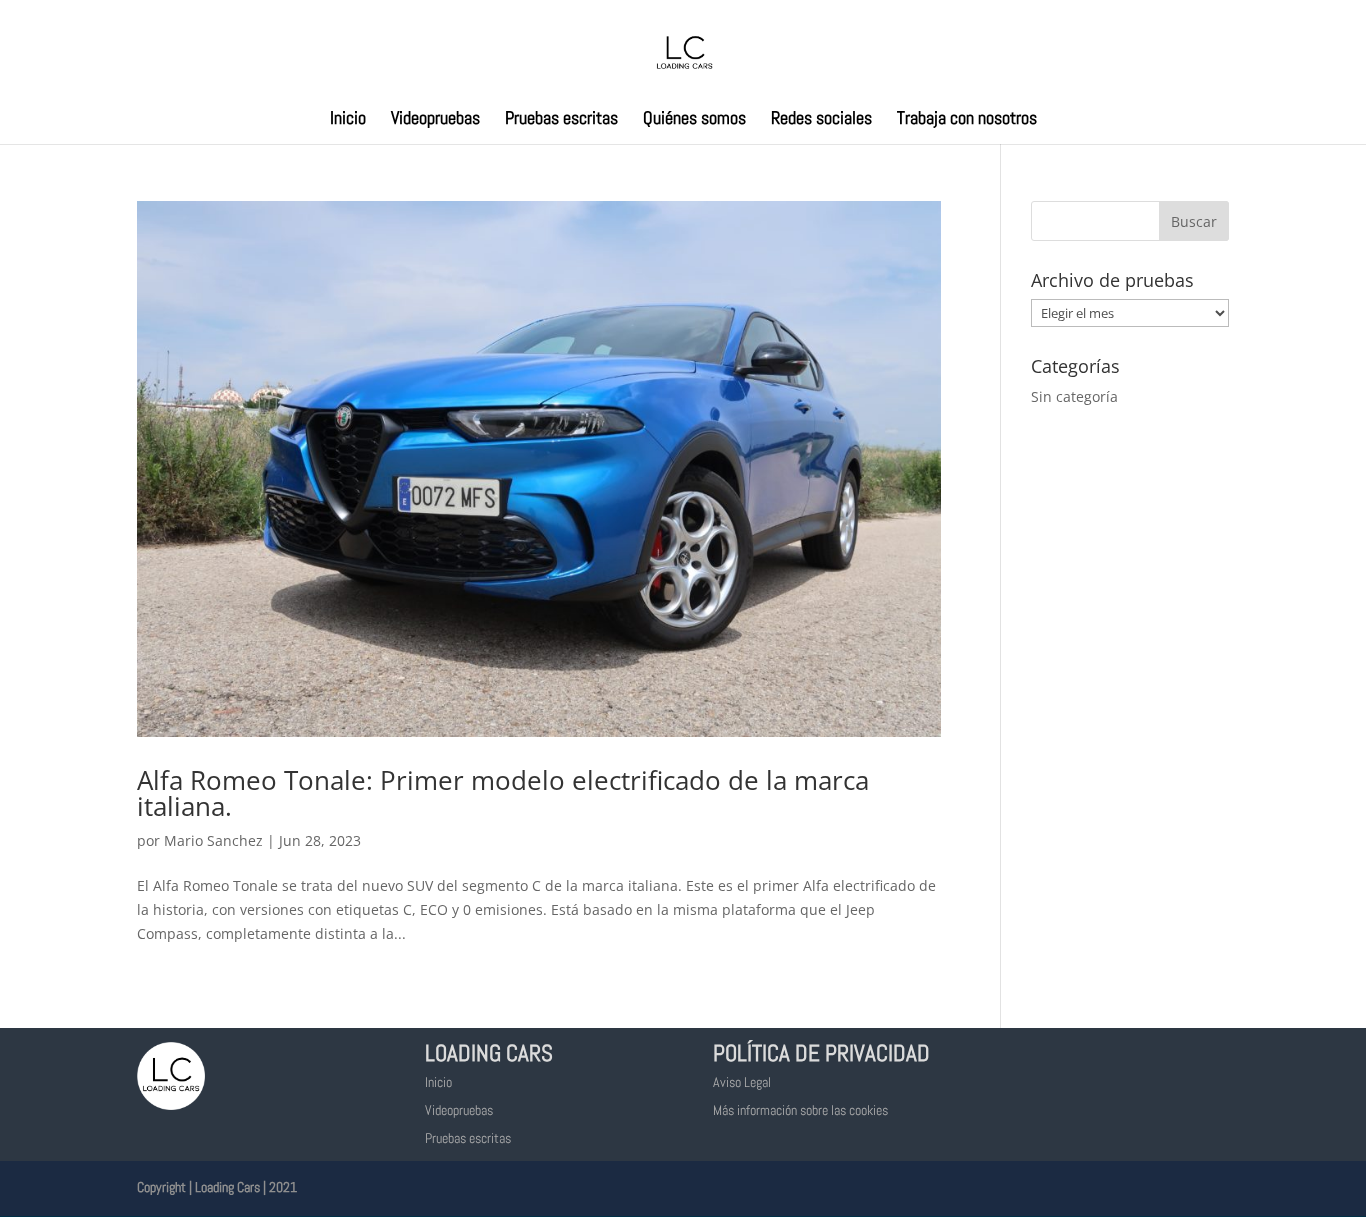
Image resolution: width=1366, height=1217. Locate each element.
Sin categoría (1074, 396)
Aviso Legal (742, 1082)
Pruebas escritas (561, 120)
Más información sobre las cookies (800, 1110)
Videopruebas (435, 120)
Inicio (348, 120)
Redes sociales (821, 120)
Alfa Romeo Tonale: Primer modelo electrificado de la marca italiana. (503, 793)
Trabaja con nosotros (967, 120)
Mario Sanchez (213, 840)
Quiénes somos (694, 120)
